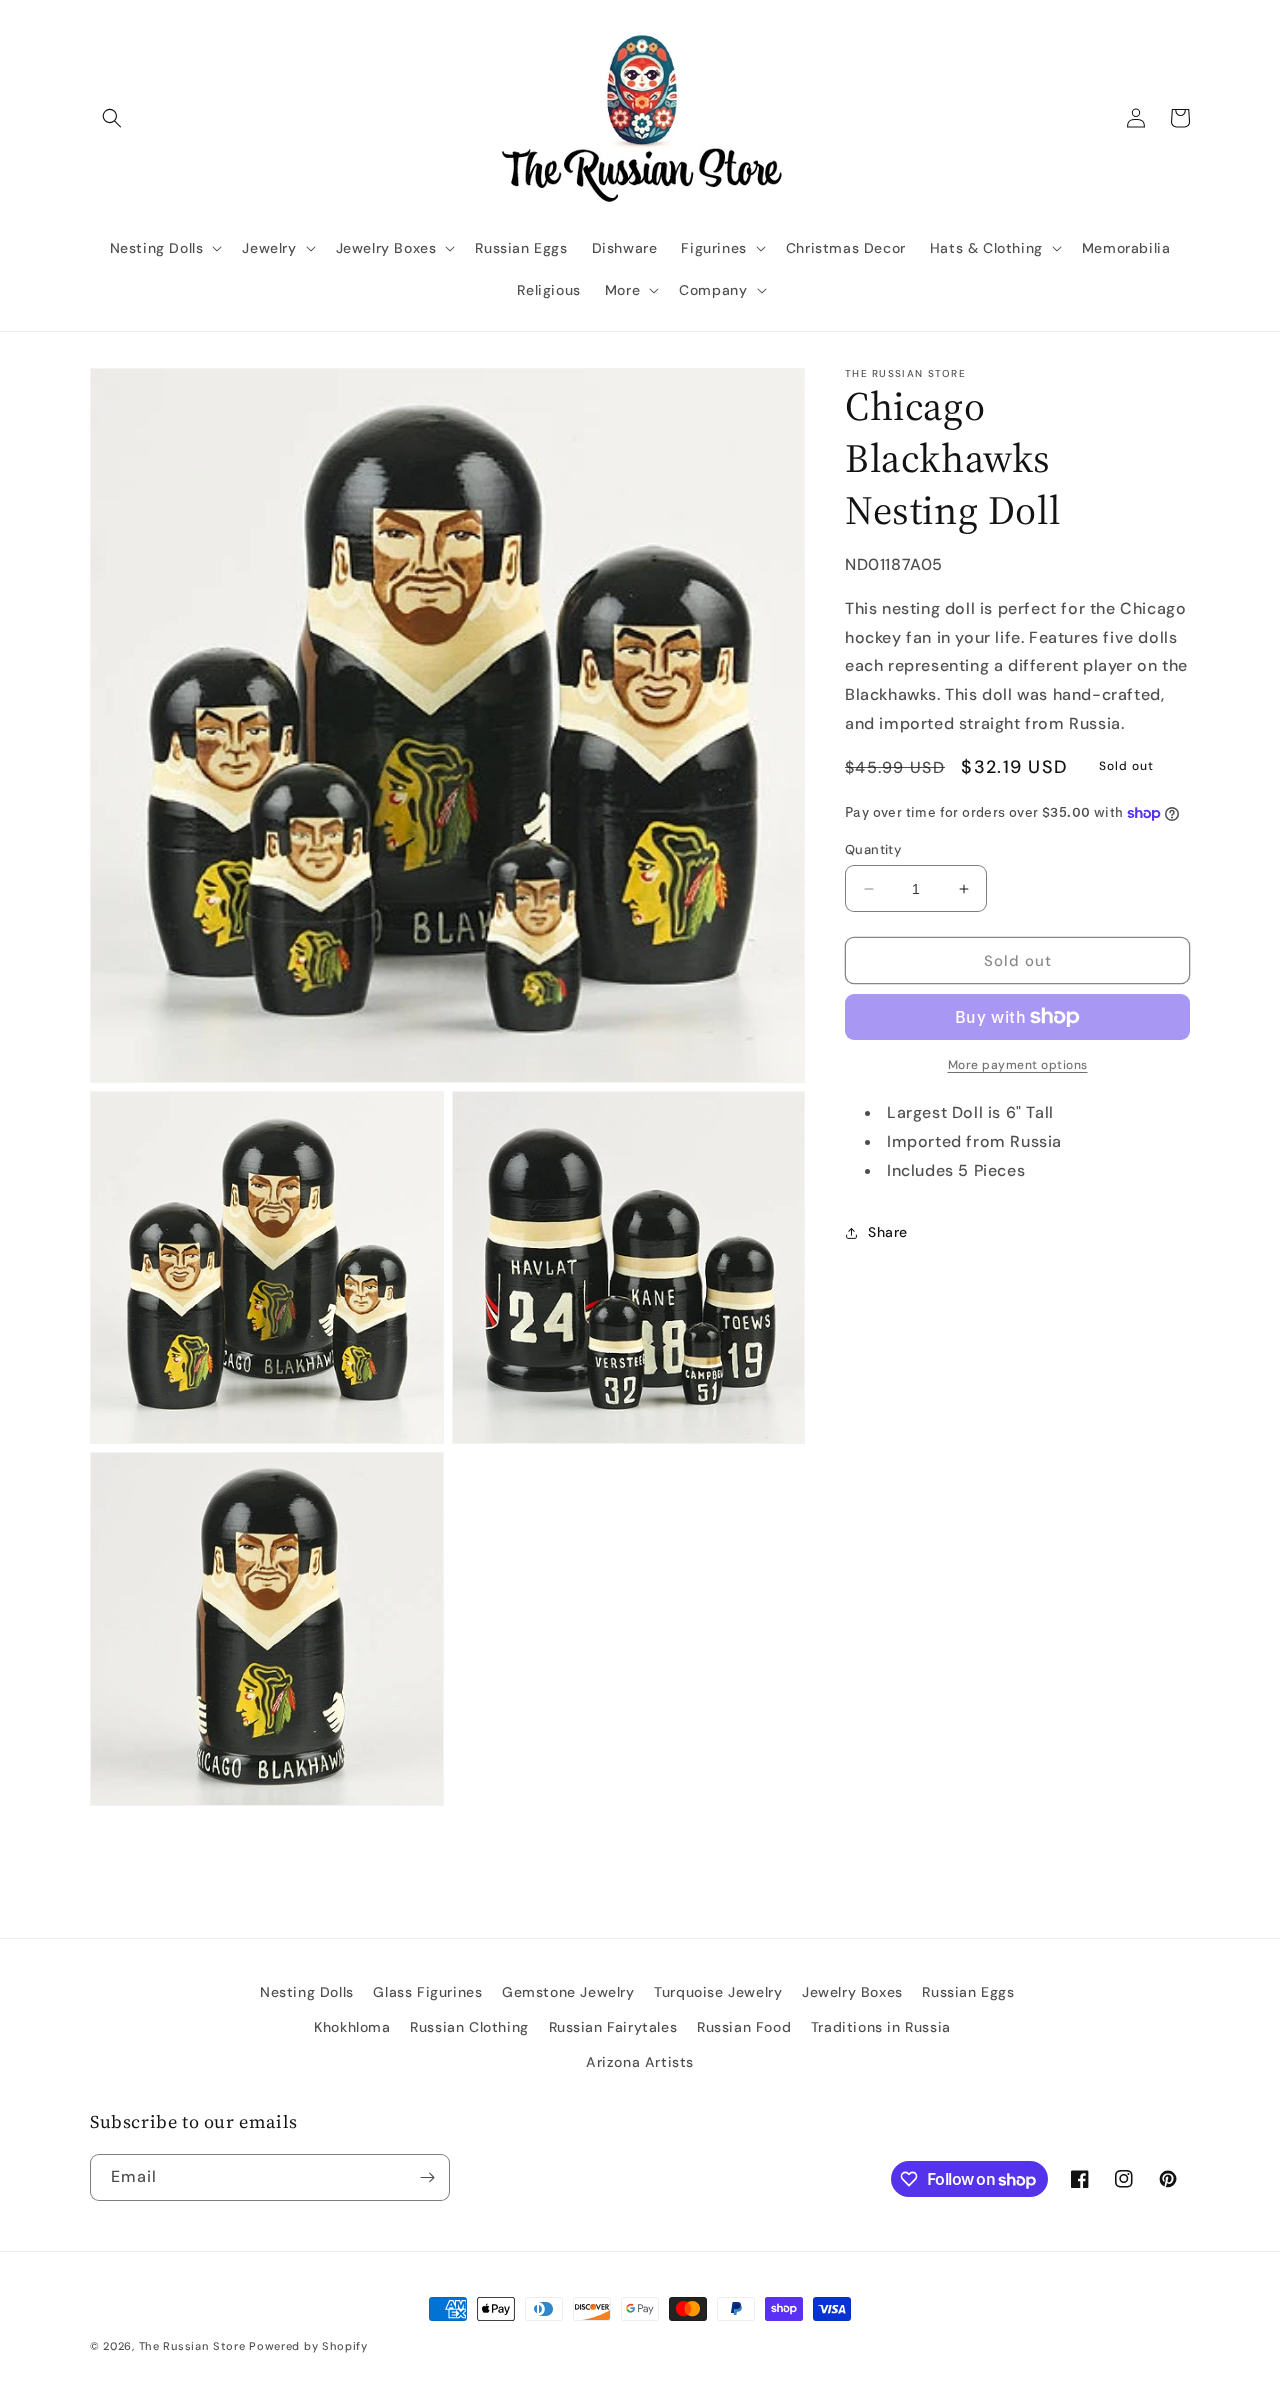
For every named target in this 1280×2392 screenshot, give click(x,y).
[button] (112, 118)
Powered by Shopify (308, 2346)
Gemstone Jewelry (568, 1992)
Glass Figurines (427, 1992)
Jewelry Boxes (852, 1992)
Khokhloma (352, 2027)
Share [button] (888, 1232)
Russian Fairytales (613, 2027)
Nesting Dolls (307, 1992)
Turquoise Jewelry (718, 1992)
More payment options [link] (1018, 1065)
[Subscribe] (427, 2177)
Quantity (873, 849)
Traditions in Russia (881, 2027)
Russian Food (744, 2027)
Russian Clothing (469, 2027)
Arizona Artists (640, 2062)
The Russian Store (192, 2346)
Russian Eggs (968, 1992)
